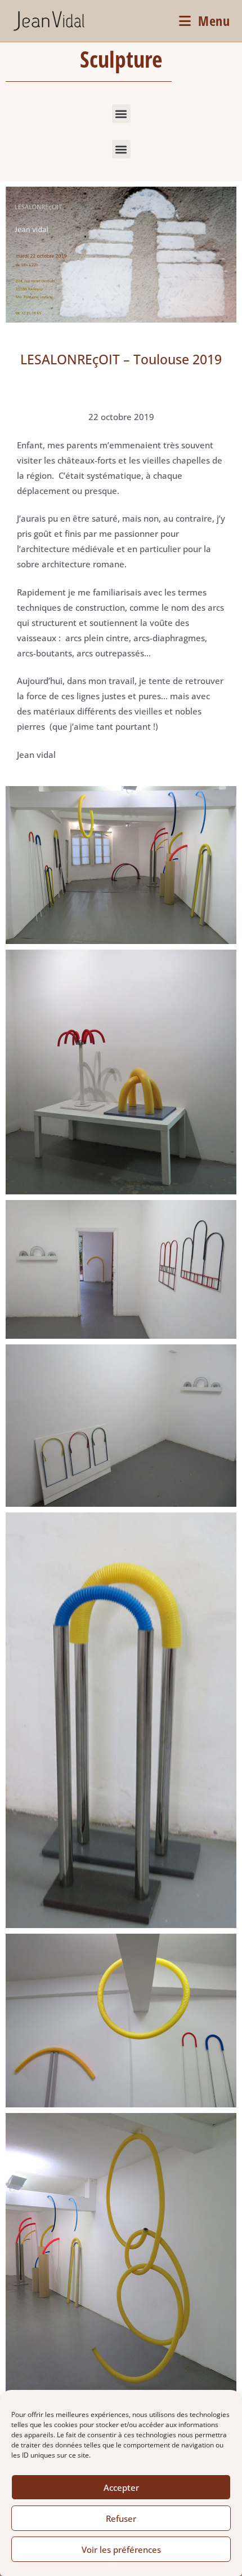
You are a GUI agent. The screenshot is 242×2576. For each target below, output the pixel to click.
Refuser (121, 2518)
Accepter (121, 2487)
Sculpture (121, 59)
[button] (121, 114)
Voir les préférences (121, 2549)
